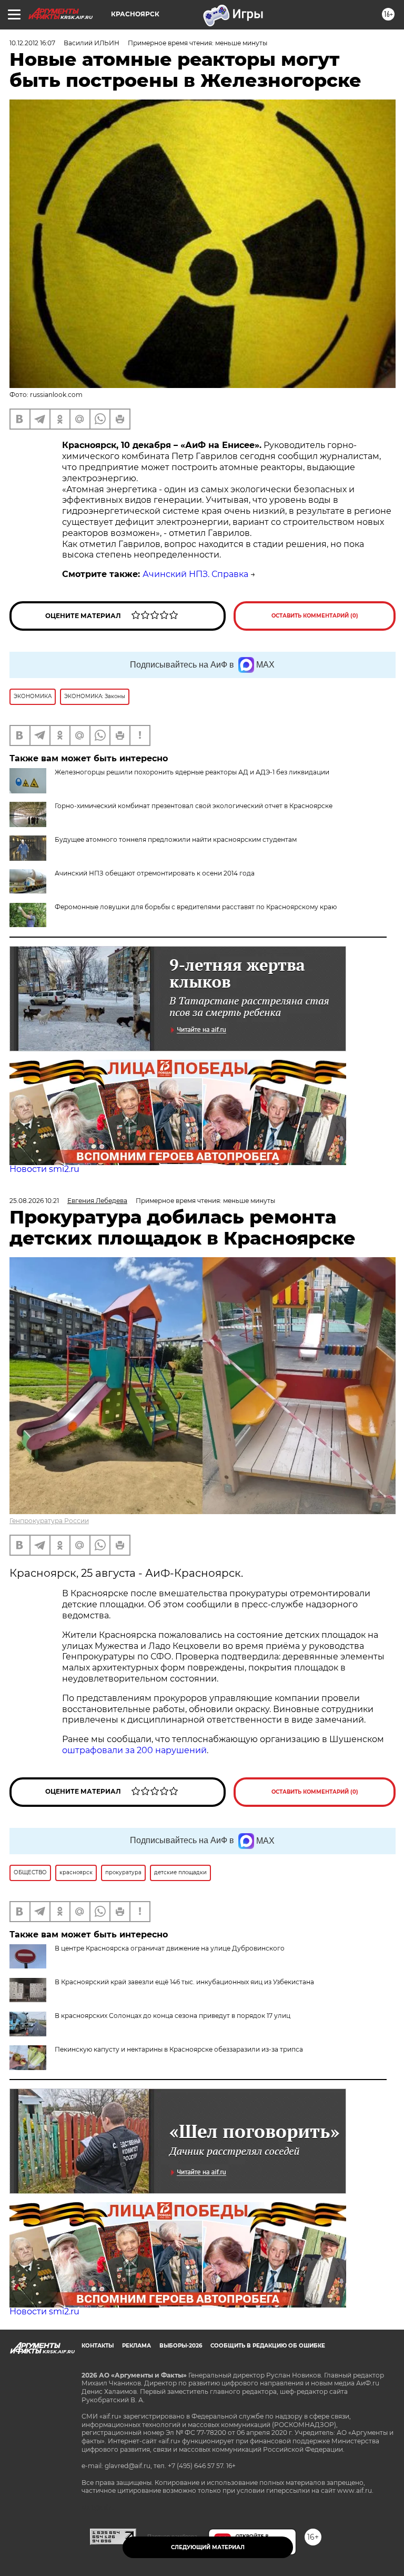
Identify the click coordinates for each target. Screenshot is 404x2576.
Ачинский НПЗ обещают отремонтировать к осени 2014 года (155, 873)
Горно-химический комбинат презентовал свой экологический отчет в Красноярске (194, 806)
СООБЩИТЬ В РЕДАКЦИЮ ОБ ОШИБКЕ (268, 2346)
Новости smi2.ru (44, 1169)
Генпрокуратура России (49, 1521)
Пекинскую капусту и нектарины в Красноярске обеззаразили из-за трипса (179, 2049)
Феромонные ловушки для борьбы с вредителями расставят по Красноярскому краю (196, 907)
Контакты (98, 2346)
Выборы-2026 (181, 2346)
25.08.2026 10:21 (34, 1201)
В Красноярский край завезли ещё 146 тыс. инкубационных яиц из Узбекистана (184, 1982)
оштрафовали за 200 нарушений (134, 1750)
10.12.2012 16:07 (32, 43)
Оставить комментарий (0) (315, 616)
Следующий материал (208, 2547)
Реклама (137, 2346)
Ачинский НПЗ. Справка (195, 574)
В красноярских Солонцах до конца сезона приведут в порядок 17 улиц (173, 2016)
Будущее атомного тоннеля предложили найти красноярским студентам (176, 839)
